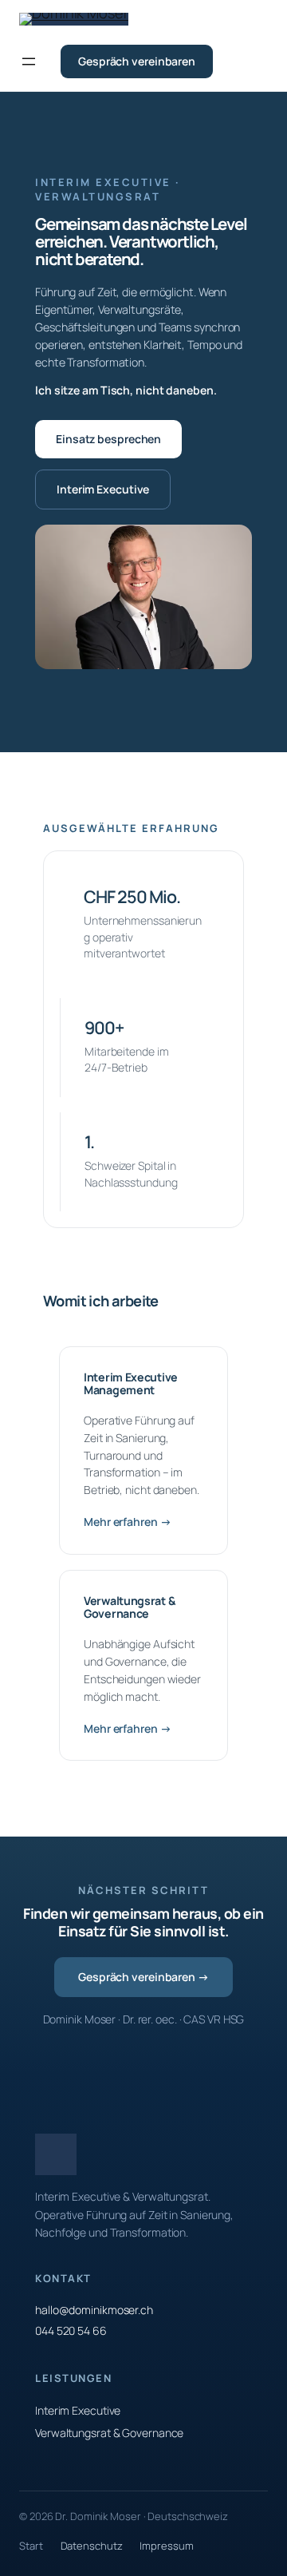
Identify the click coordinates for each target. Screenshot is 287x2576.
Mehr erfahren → (128, 1522)
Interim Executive (103, 489)
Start (31, 2546)
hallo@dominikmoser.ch (94, 2310)
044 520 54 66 (71, 2330)
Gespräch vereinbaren (137, 61)
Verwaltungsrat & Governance (109, 2433)
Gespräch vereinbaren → (143, 1977)
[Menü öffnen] (29, 61)
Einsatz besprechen (108, 439)
